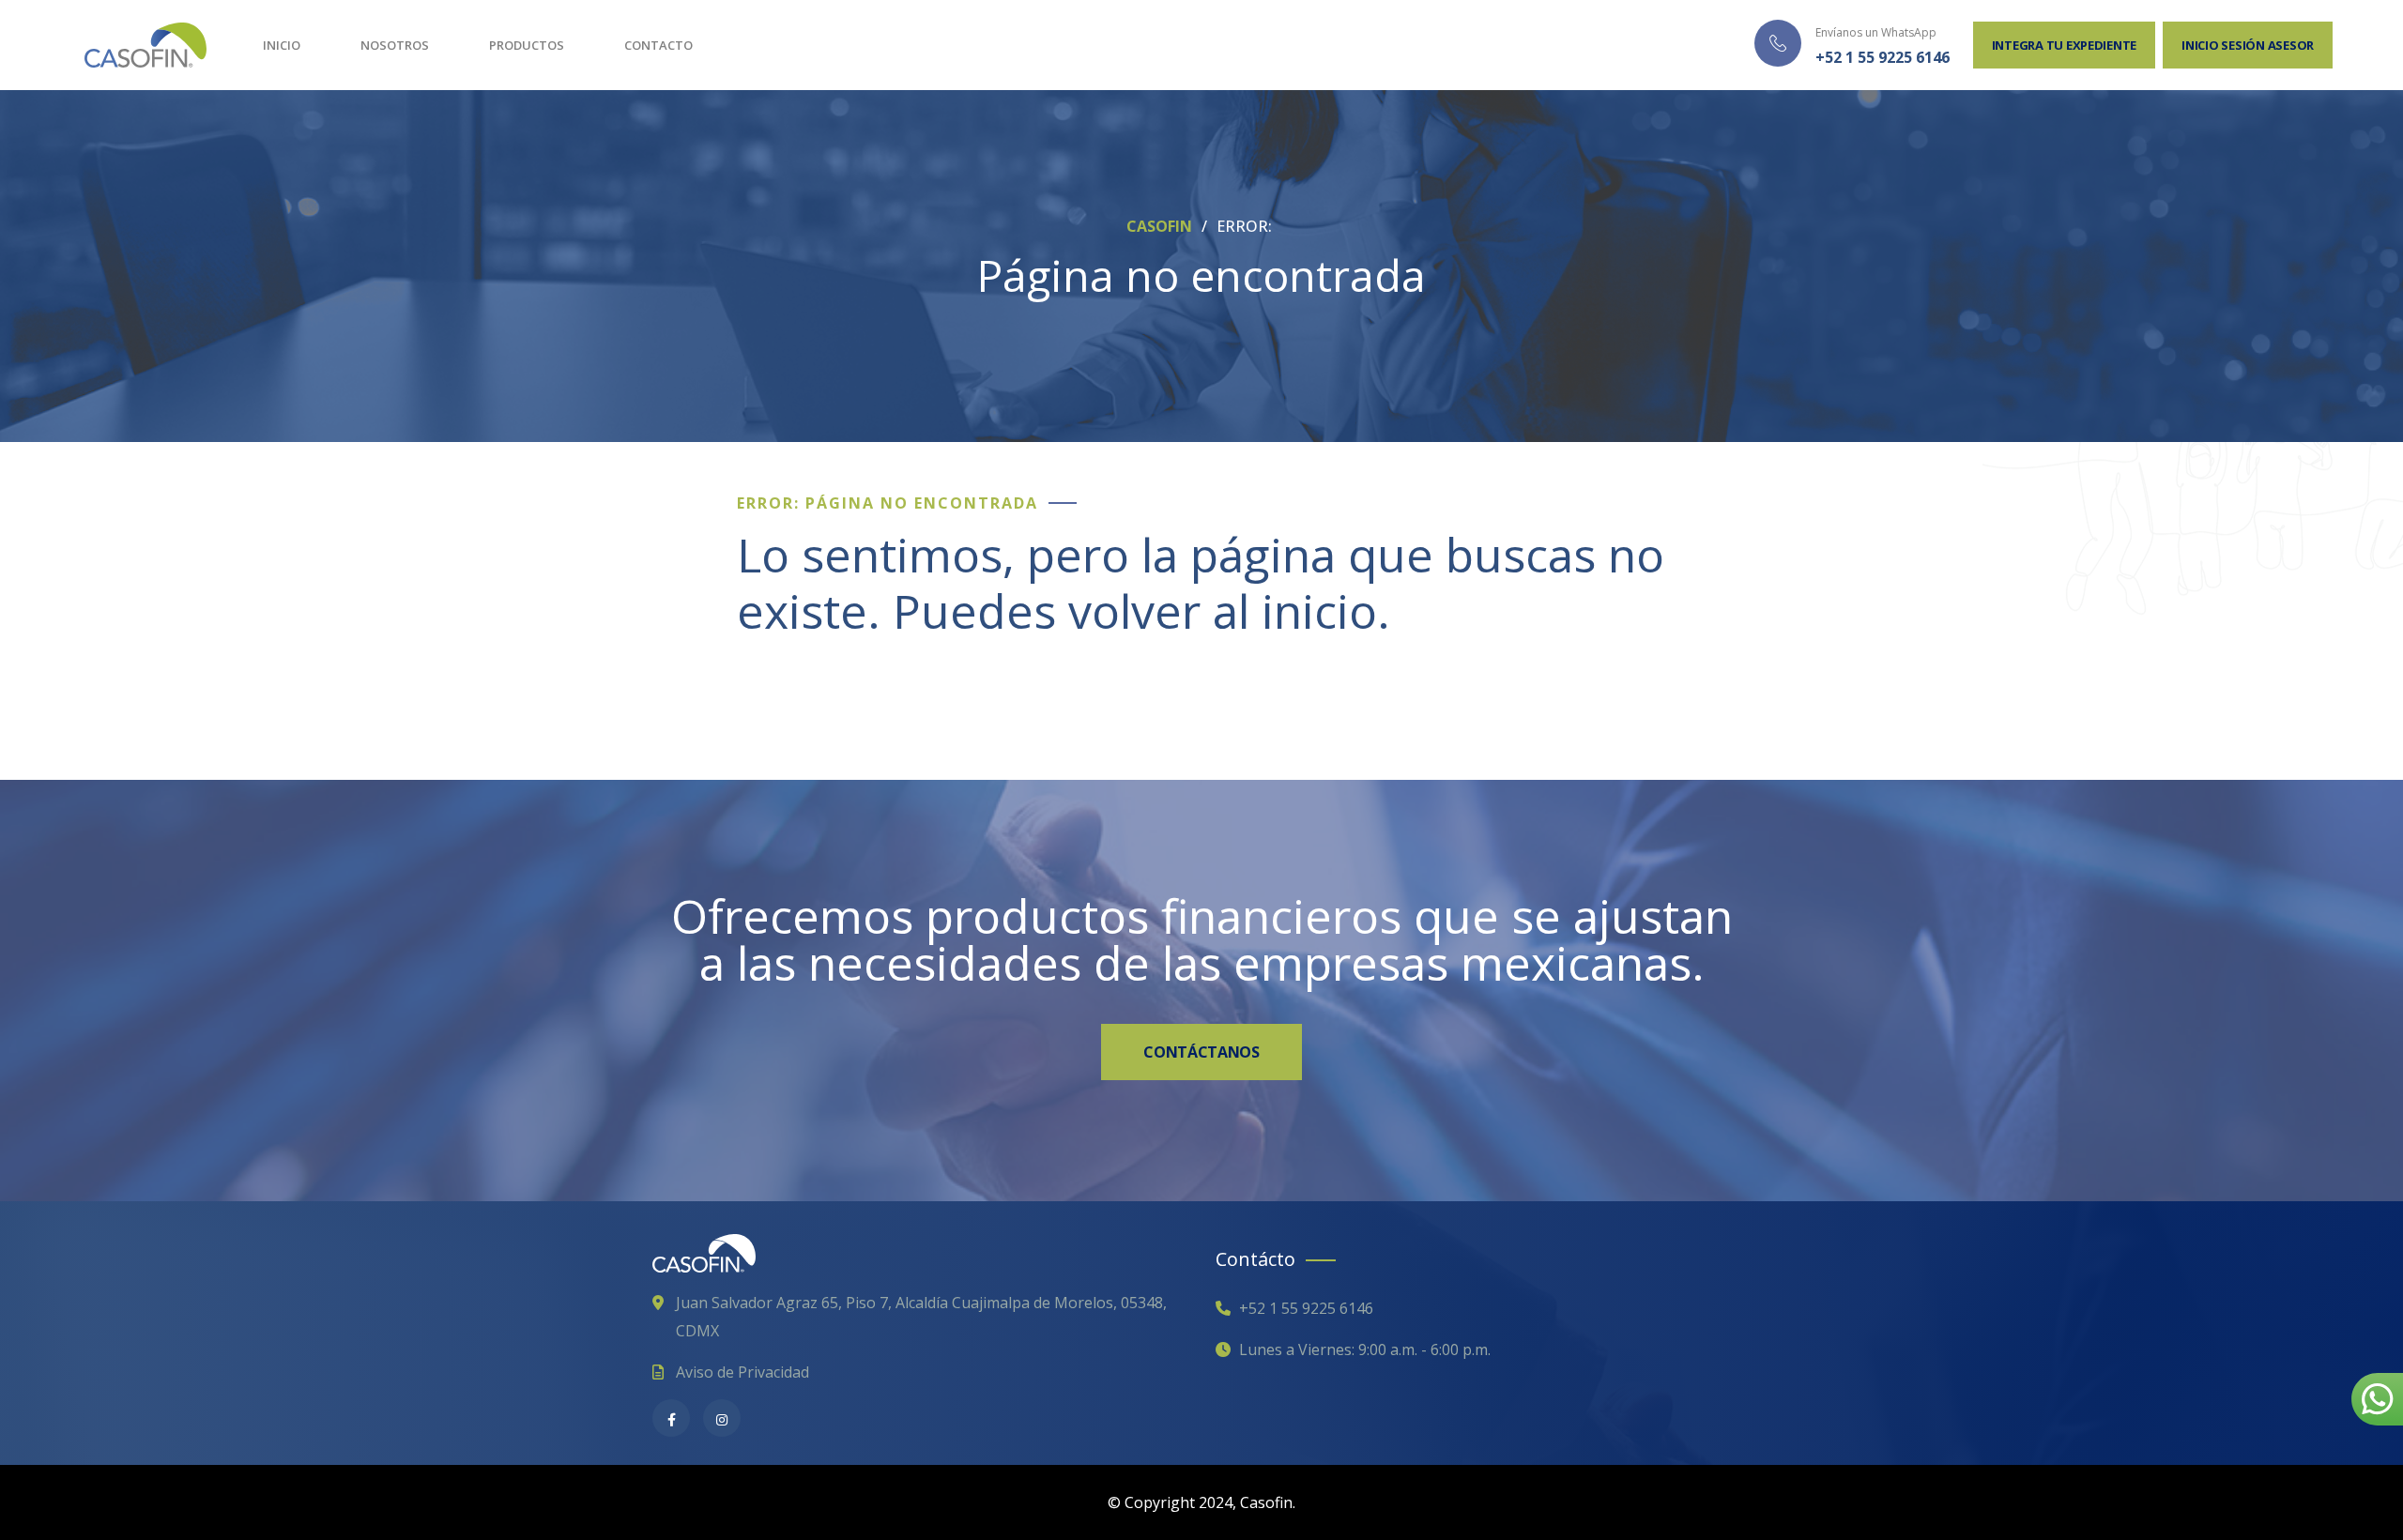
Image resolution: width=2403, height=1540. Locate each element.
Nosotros (395, 45)
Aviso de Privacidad (742, 1372)
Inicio (282, 45)
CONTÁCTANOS (1201, 1052)
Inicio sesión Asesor (2248, 45)
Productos (527, 45)
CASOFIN (1161, 226)
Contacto (658, 45)
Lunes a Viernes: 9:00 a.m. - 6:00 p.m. (1365, 1349)
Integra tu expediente (2065, 45)
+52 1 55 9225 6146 (1883, 57)
